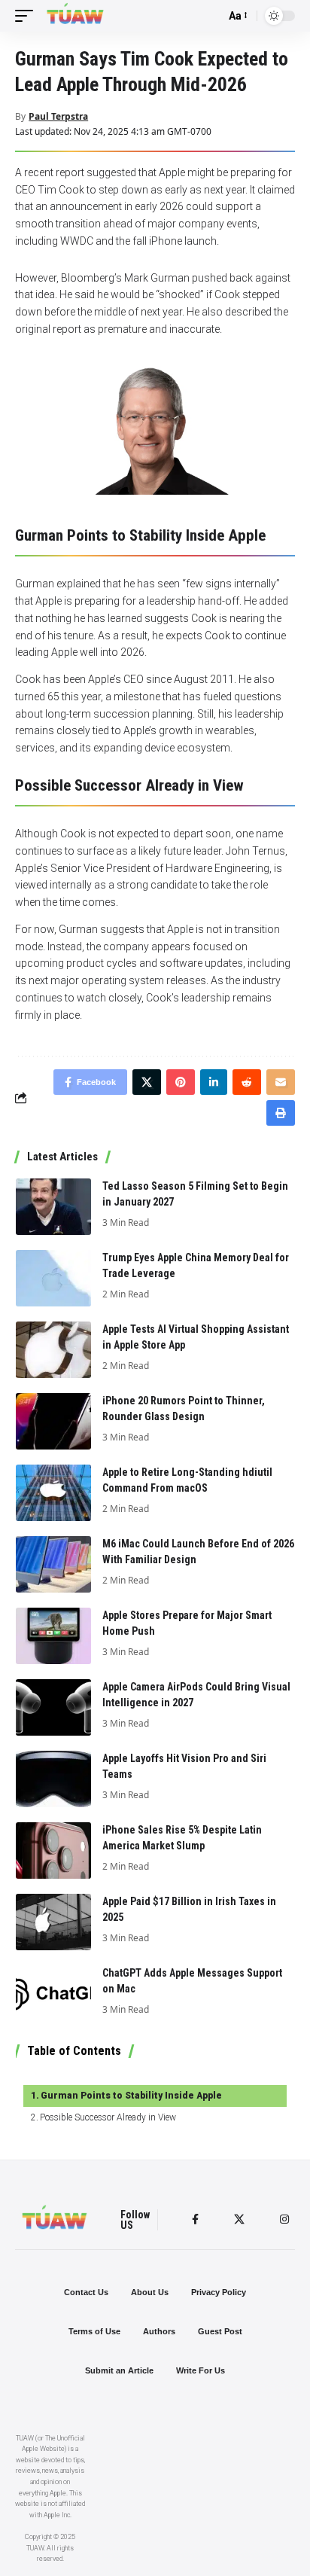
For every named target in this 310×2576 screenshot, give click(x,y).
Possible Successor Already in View (108, 2117)
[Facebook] (195, 2219)
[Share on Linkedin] (214, 1082)
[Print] (281, 1113)
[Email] (281, 1082)
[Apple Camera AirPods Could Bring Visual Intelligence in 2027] (53, 1707)
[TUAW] (75, 16)
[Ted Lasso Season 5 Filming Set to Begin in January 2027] (53, 1207)
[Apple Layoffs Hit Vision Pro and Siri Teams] (53, 1779)
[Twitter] (239, 2219)
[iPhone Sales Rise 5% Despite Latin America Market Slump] (53, 1850)
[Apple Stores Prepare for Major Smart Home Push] (53, 1636)
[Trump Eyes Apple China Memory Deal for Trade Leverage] (53, 1278)
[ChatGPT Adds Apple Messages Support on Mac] (53, 1994)
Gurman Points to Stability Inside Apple (131, 2096)
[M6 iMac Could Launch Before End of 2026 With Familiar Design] (53, 1564)
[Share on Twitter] (147, 1082)
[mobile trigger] (28, 16)
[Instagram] (284, 2219)
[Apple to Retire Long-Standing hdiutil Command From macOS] (53, 1493)
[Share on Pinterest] (181, 1082)
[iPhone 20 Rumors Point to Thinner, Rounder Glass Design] (53, 1421)
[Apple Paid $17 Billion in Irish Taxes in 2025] (53, 1922)
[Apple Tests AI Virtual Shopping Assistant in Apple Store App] (53, 1350)
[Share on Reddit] (247, 1082)
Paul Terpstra (58, 116)
